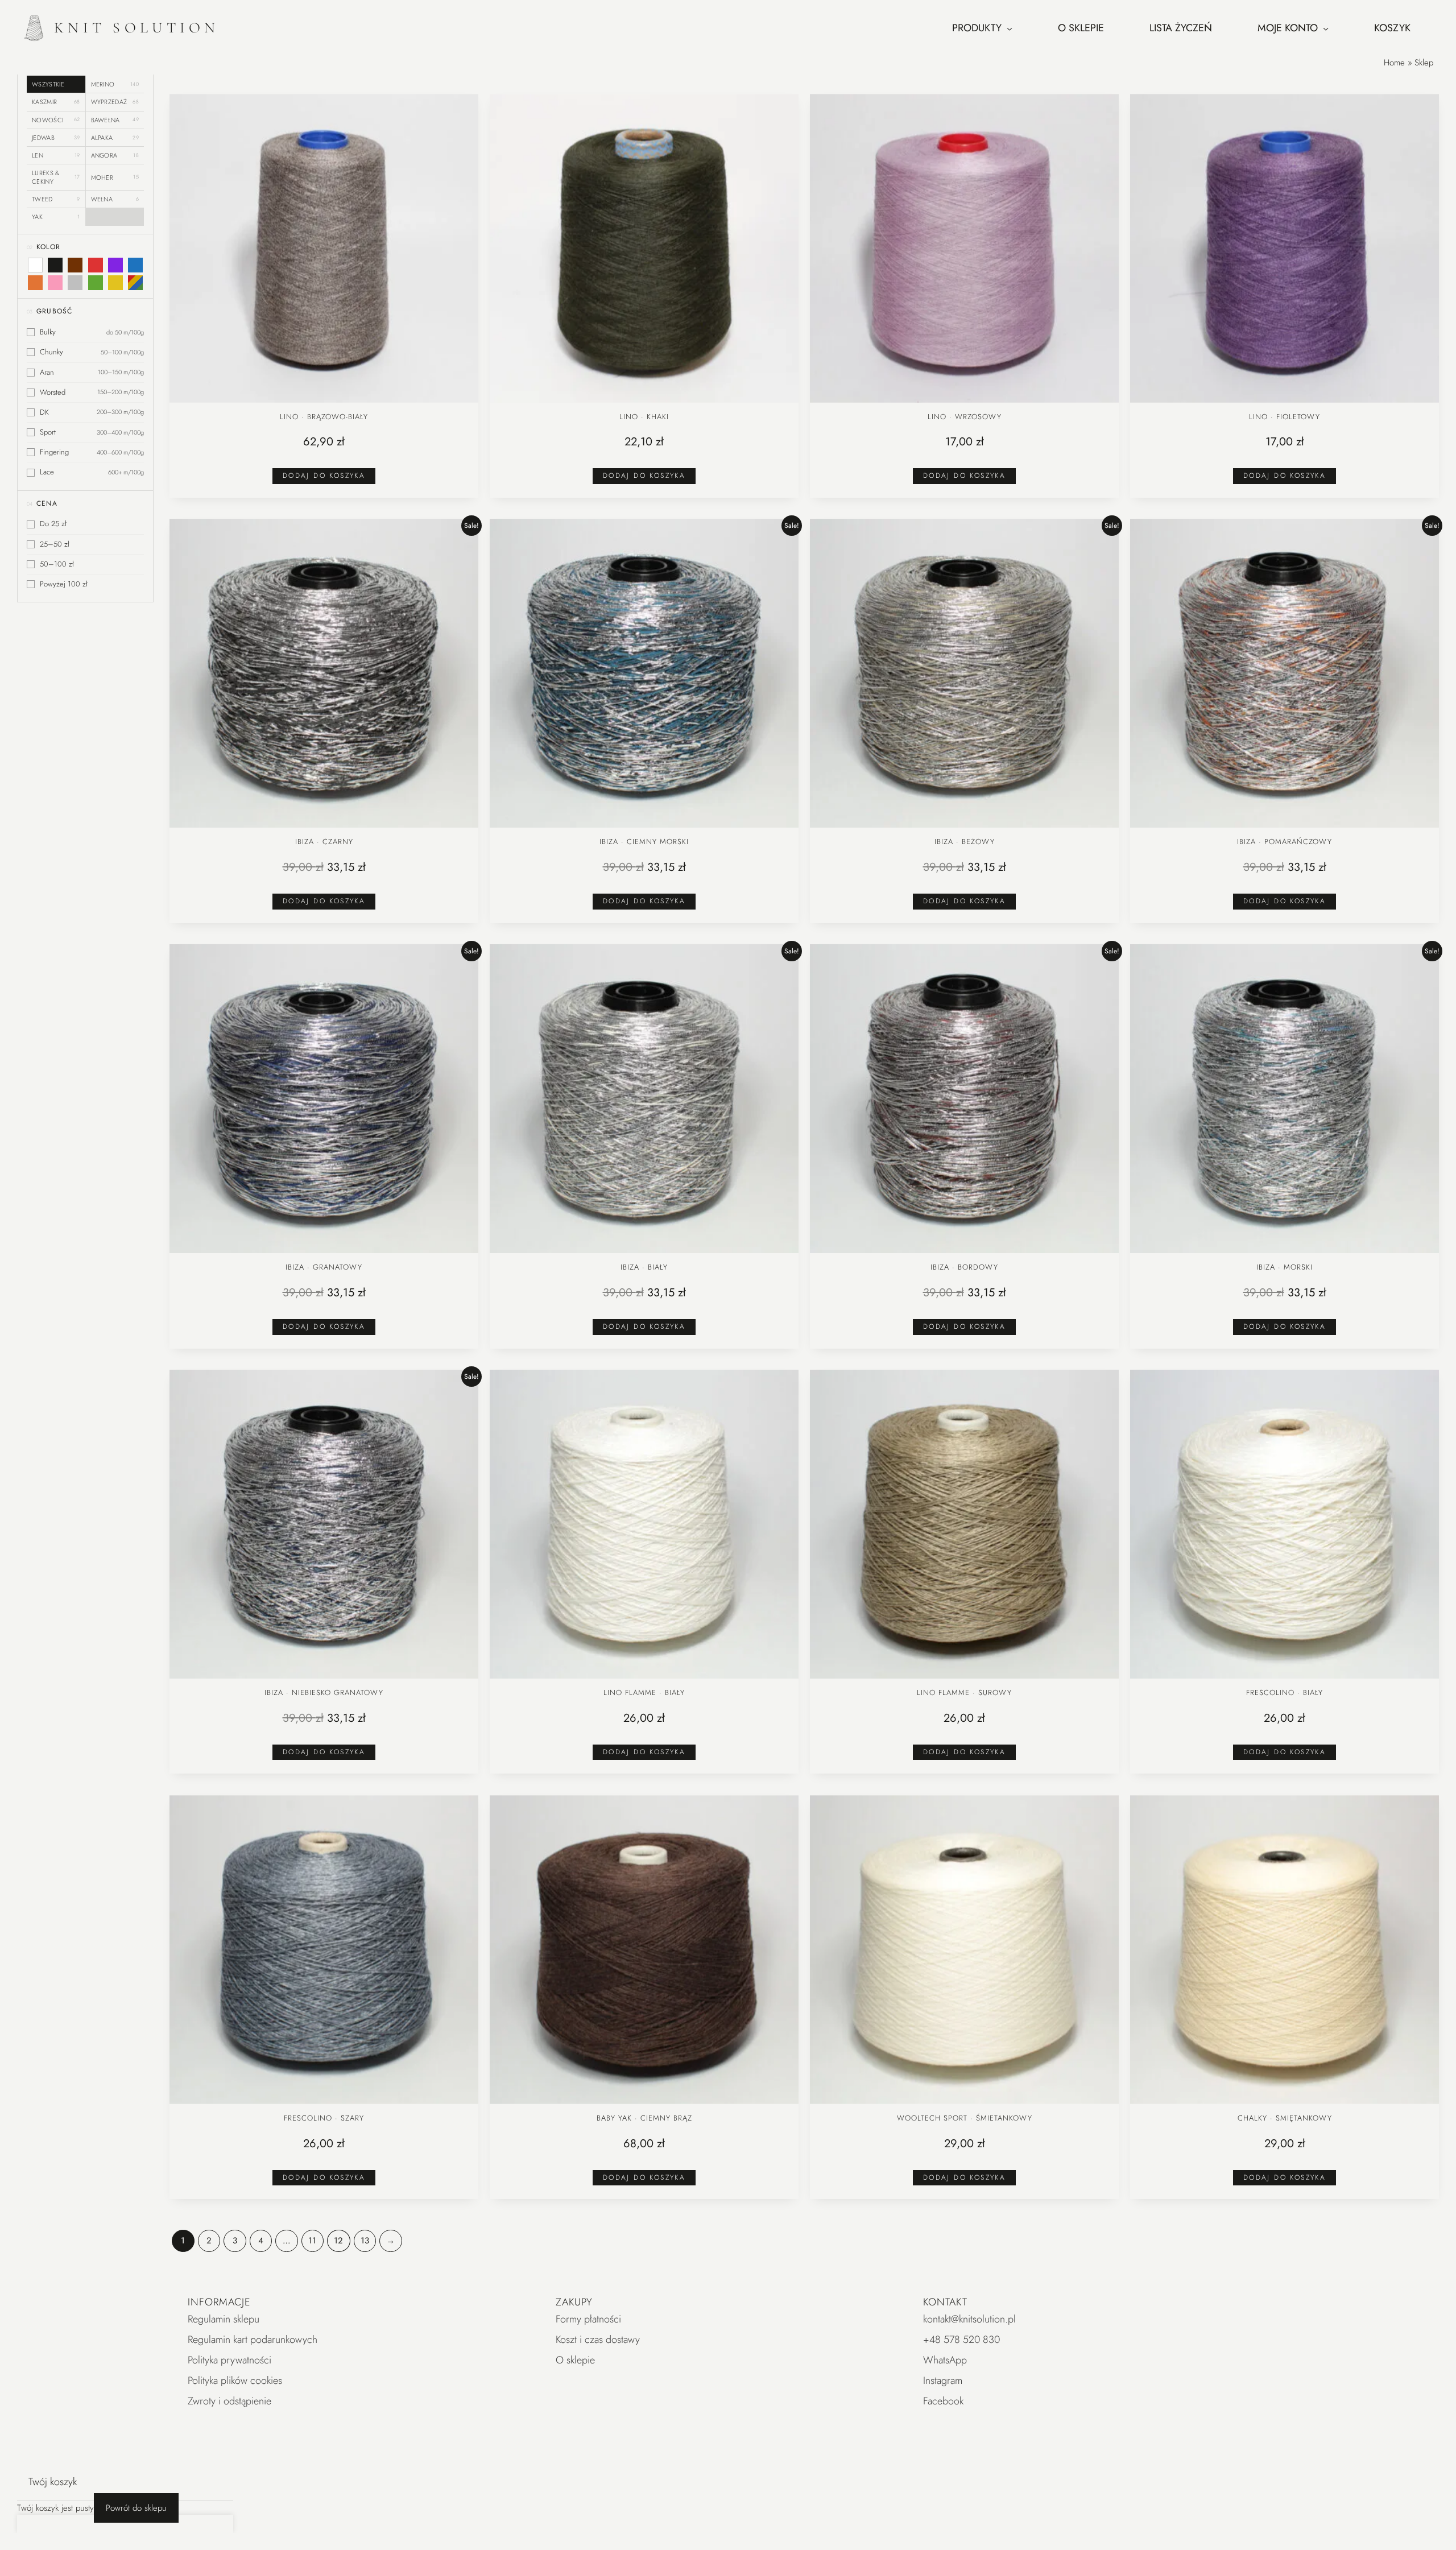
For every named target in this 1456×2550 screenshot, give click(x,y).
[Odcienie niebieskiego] (135, 265)
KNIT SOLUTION (137, 28)
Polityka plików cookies (235, 2380)
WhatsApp (945, 2360)
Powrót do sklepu (136, 2508)
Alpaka (115, 138)
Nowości (56, 119)
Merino (115, 84)
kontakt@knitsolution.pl (969, 2319)
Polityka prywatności (229, 2360)
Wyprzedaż (115, 102)
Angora (115, 155)
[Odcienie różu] (55, 283)
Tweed (56, 199)
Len (56, 155)
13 (365, 2241)
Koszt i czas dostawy (598, 2340)
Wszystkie (48, 84)
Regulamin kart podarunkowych (253, 2340)
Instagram (943, 2380)
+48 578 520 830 (961, 2340)
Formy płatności (588, 2319)
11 (312, 2241)
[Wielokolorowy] (135, 283)
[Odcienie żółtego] (115, 283)
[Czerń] (55, 265)
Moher (115, 177)
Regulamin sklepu (224, 2319)
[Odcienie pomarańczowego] (35, 283)
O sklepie (575, 2360)
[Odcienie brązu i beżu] (75, 265)
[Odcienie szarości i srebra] (75, 283)
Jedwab (56, 138)
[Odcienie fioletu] (115, 265)
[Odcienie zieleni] (95, 283)
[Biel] (35, 265)
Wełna (115, 199)
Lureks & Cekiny (56, 177)
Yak (56, 217)
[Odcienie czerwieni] (95, 265)
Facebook (943, 2401)
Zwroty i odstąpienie (229, 2401)
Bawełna (115, 119)
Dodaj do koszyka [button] (324, 476)
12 (338, 2241)
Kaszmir (56, 102)
